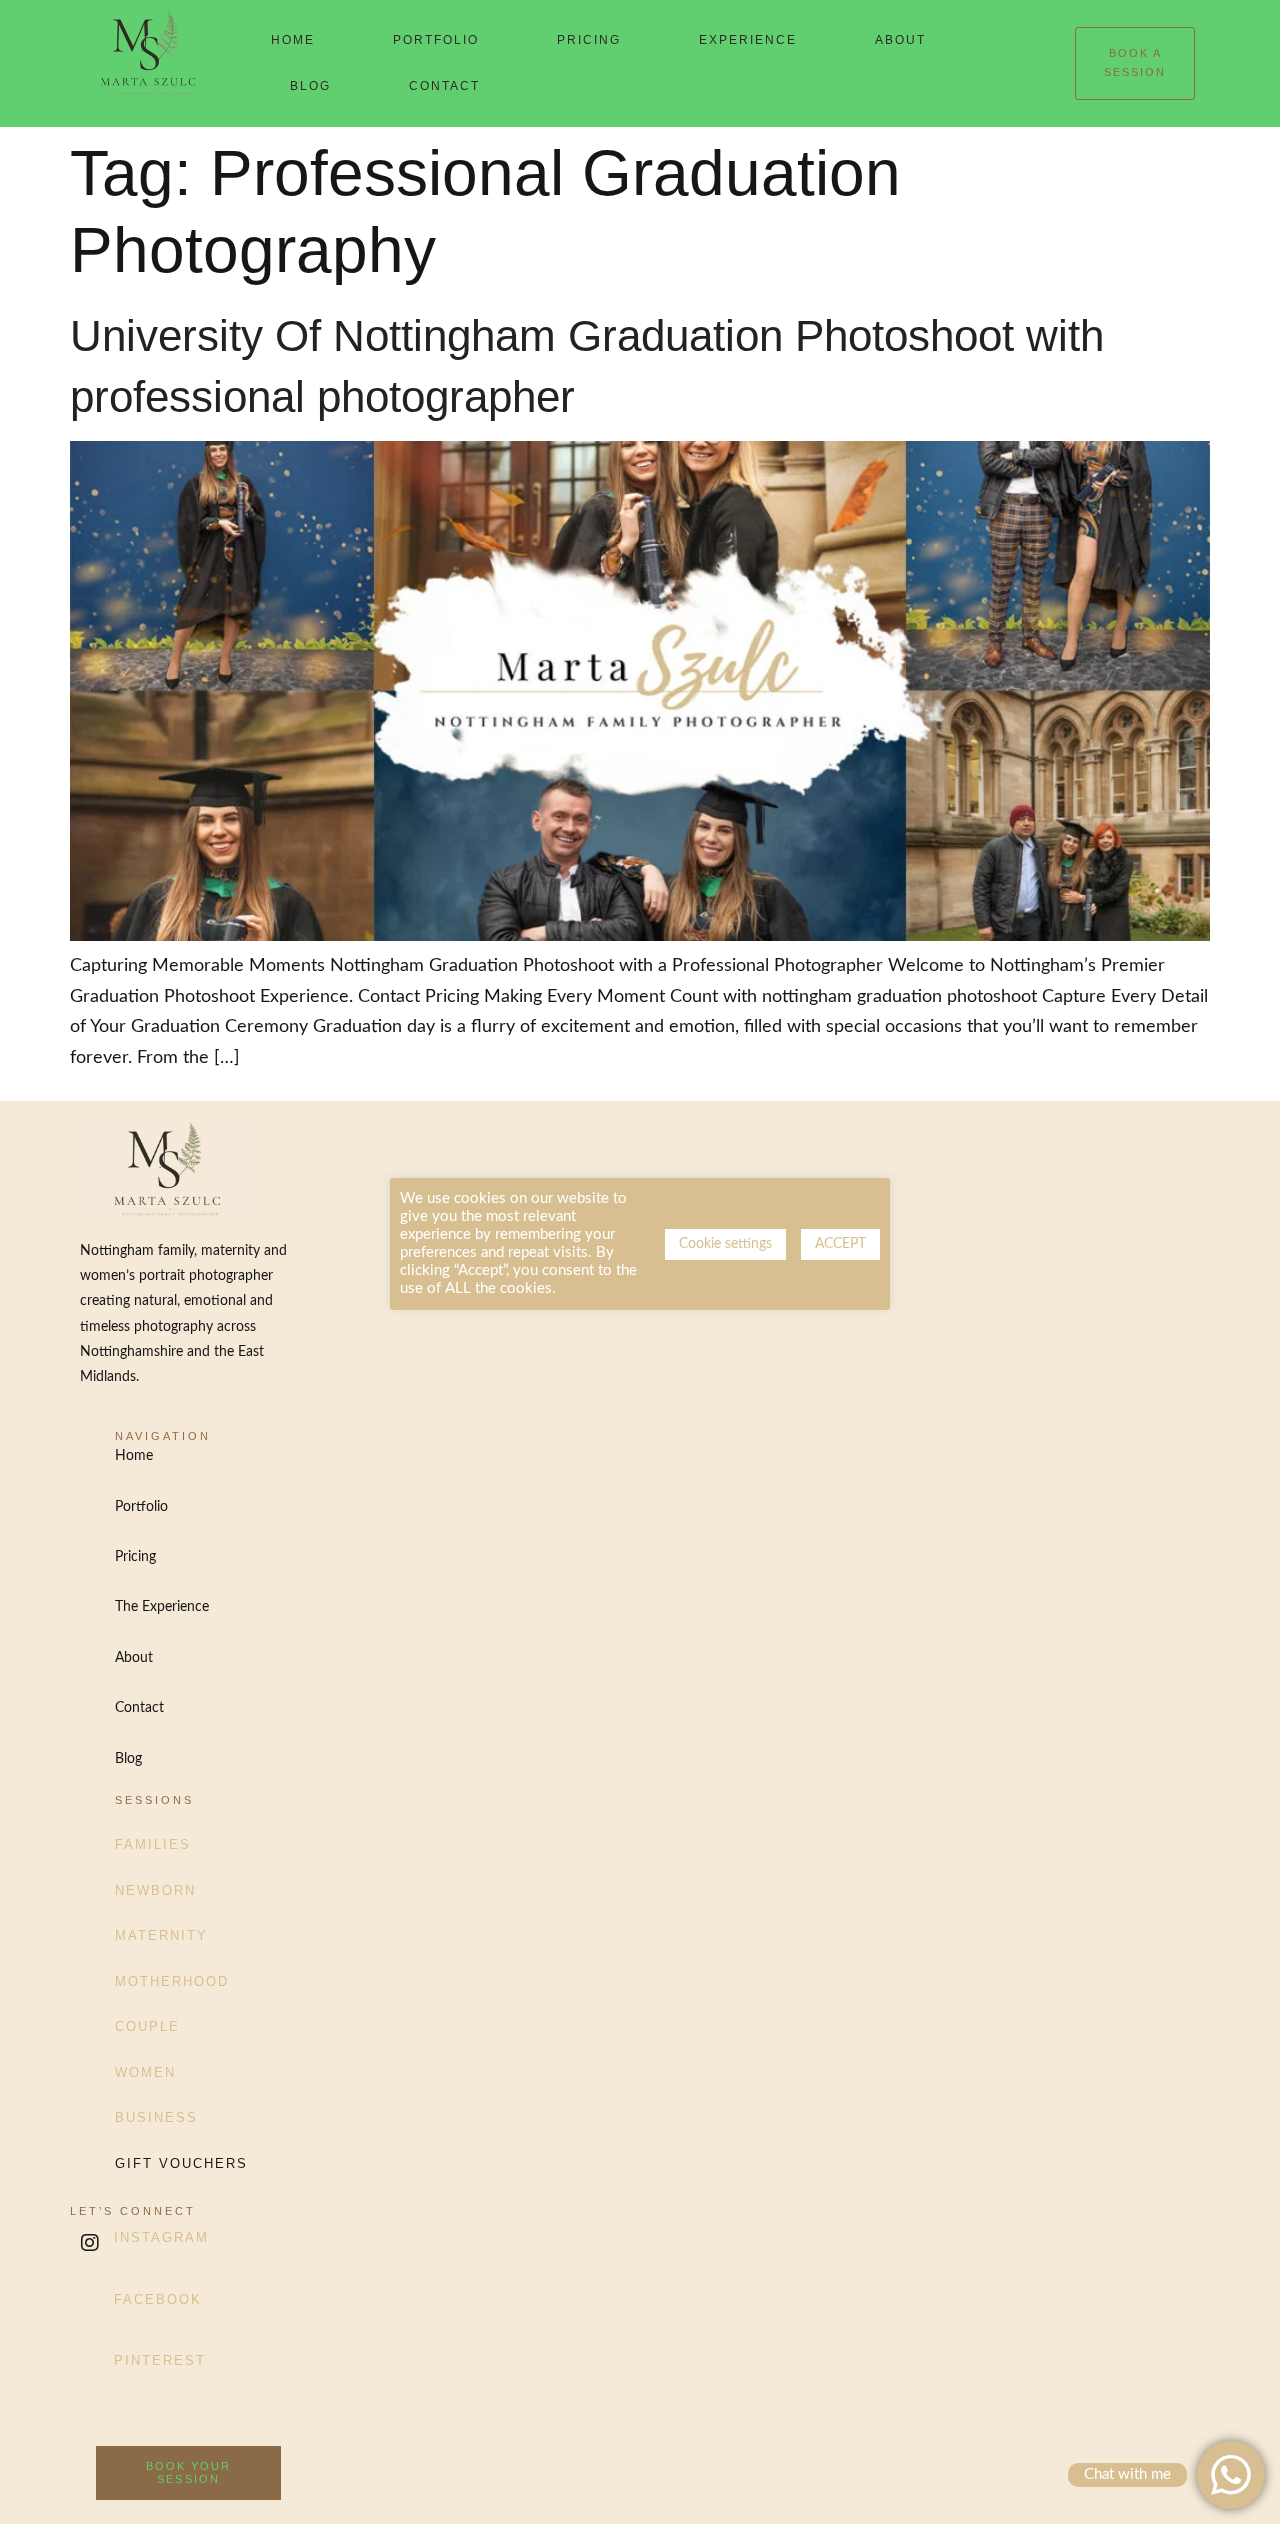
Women (145, 2072)
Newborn (155, 1890)
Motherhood (172, 1981)
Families (153, 1844)
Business (156, 2117)
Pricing (589, 40)
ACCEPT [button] (840, 1244)
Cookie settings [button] (725, 1244)
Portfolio (436, 40)
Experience (748, 40)
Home (293, 40)
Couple (147, 2026)
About (900, 40)
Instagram (161, 2237)
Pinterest (160, 2360)
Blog (310, 86)
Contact (444, 86)
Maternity (161, 1935)
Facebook (158, 2299)
